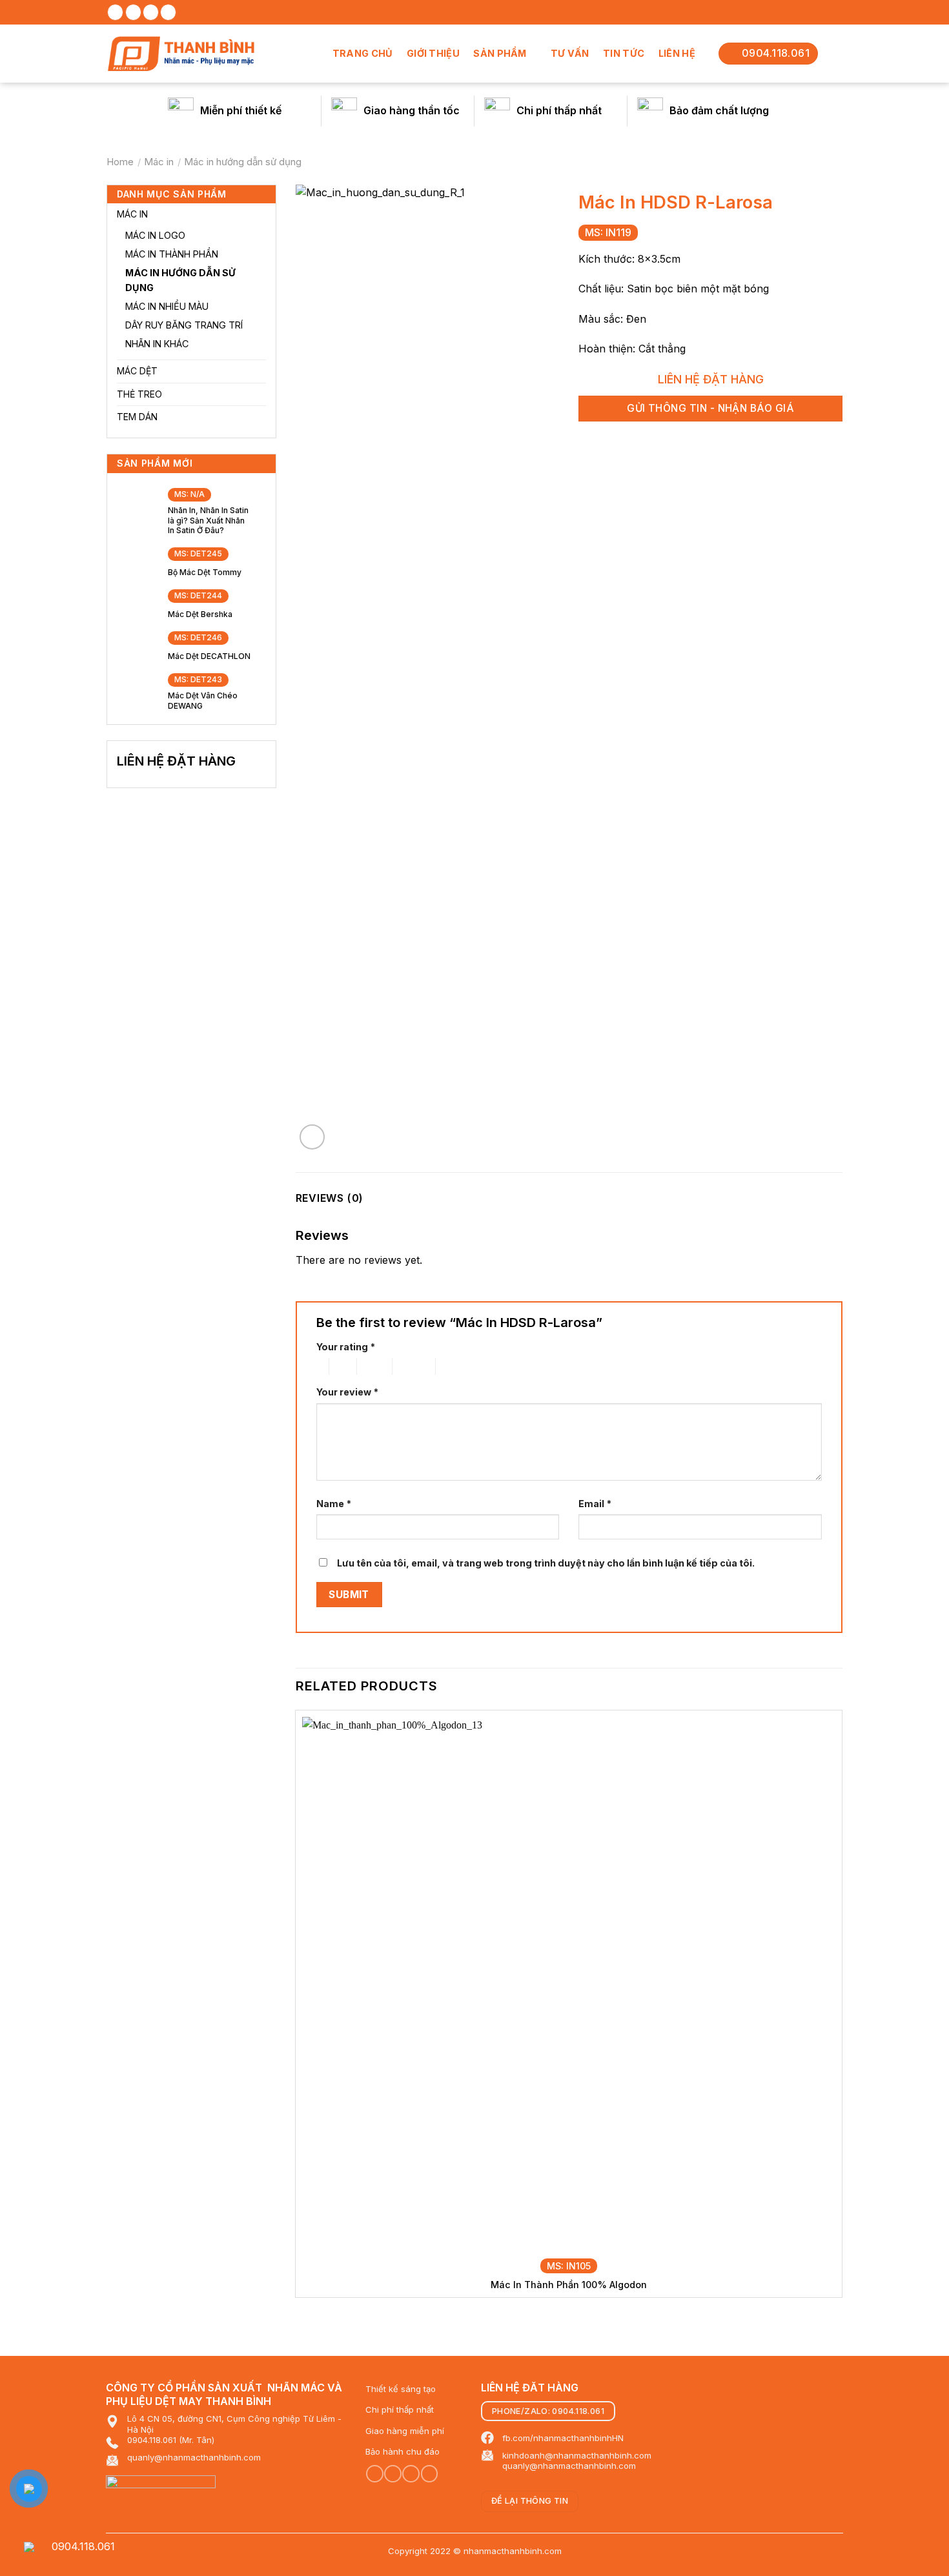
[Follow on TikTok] (393, 2474)
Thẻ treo (139, 394)
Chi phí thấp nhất (559, 110)
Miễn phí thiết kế (241, 110)
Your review (347, 1392)
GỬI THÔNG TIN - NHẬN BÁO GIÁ (710, 408)
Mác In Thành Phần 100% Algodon (569, 2285)
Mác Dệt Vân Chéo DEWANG (203, 701)
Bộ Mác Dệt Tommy (205, 572)
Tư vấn (570, 53)
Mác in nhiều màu (167, 306)
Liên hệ (677, 53)
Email (595, 1504)
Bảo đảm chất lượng (719, 110)
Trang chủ (363, 53)
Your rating (346, 1347)
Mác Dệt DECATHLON (209, 656)
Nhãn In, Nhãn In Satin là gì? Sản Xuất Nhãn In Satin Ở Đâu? (208, 520)
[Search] (830, 53)
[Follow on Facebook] (115, 12)
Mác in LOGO (155, 235)
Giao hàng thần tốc (412, 110)
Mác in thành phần (172, 254)
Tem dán (137, 417)
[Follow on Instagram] (133, 12)
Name (334, 1504)
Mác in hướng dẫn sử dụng (243, 162)
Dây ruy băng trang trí (184, 325)
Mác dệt (137, 371)
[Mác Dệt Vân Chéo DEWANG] (136, 689)
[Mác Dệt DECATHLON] (136, 643)
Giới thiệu (433, 53)
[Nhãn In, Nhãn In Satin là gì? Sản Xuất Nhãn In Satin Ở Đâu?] (136, 509)
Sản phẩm (500, 53)
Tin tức (624, 53)
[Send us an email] (168, 12)
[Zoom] (312, 1137)
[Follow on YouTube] (430, 2474)
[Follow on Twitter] (151, 12)
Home (120, 162)
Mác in (159, 162)
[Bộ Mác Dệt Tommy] (136, 560)
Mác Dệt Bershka (200, 614)
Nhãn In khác (157, 344)
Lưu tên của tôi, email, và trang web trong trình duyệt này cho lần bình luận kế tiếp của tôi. (546, 1563)
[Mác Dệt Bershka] (136, 601)
